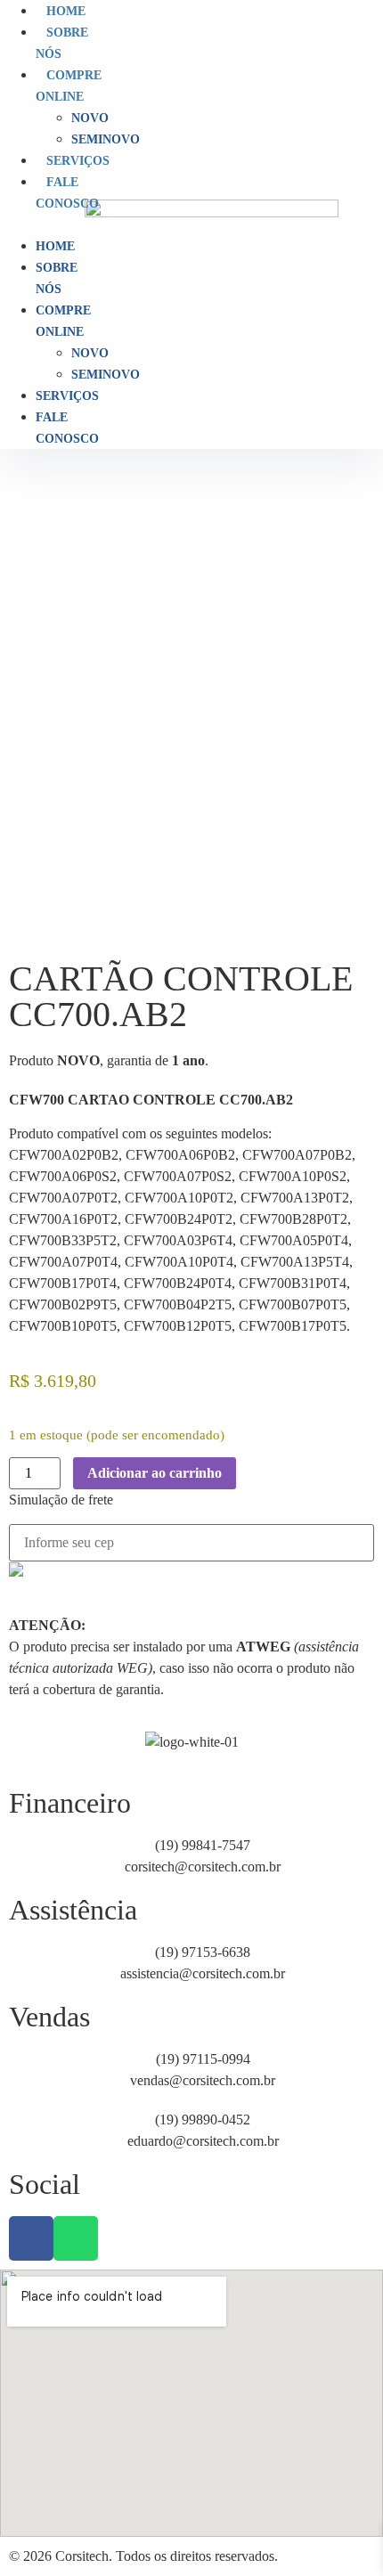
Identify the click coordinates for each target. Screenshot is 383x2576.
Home (66, 11)
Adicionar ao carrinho (155, 1473)
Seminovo (106, 139)
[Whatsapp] (76, 2238)
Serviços (78, 161)
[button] (29, 224)
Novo (90, 118)
